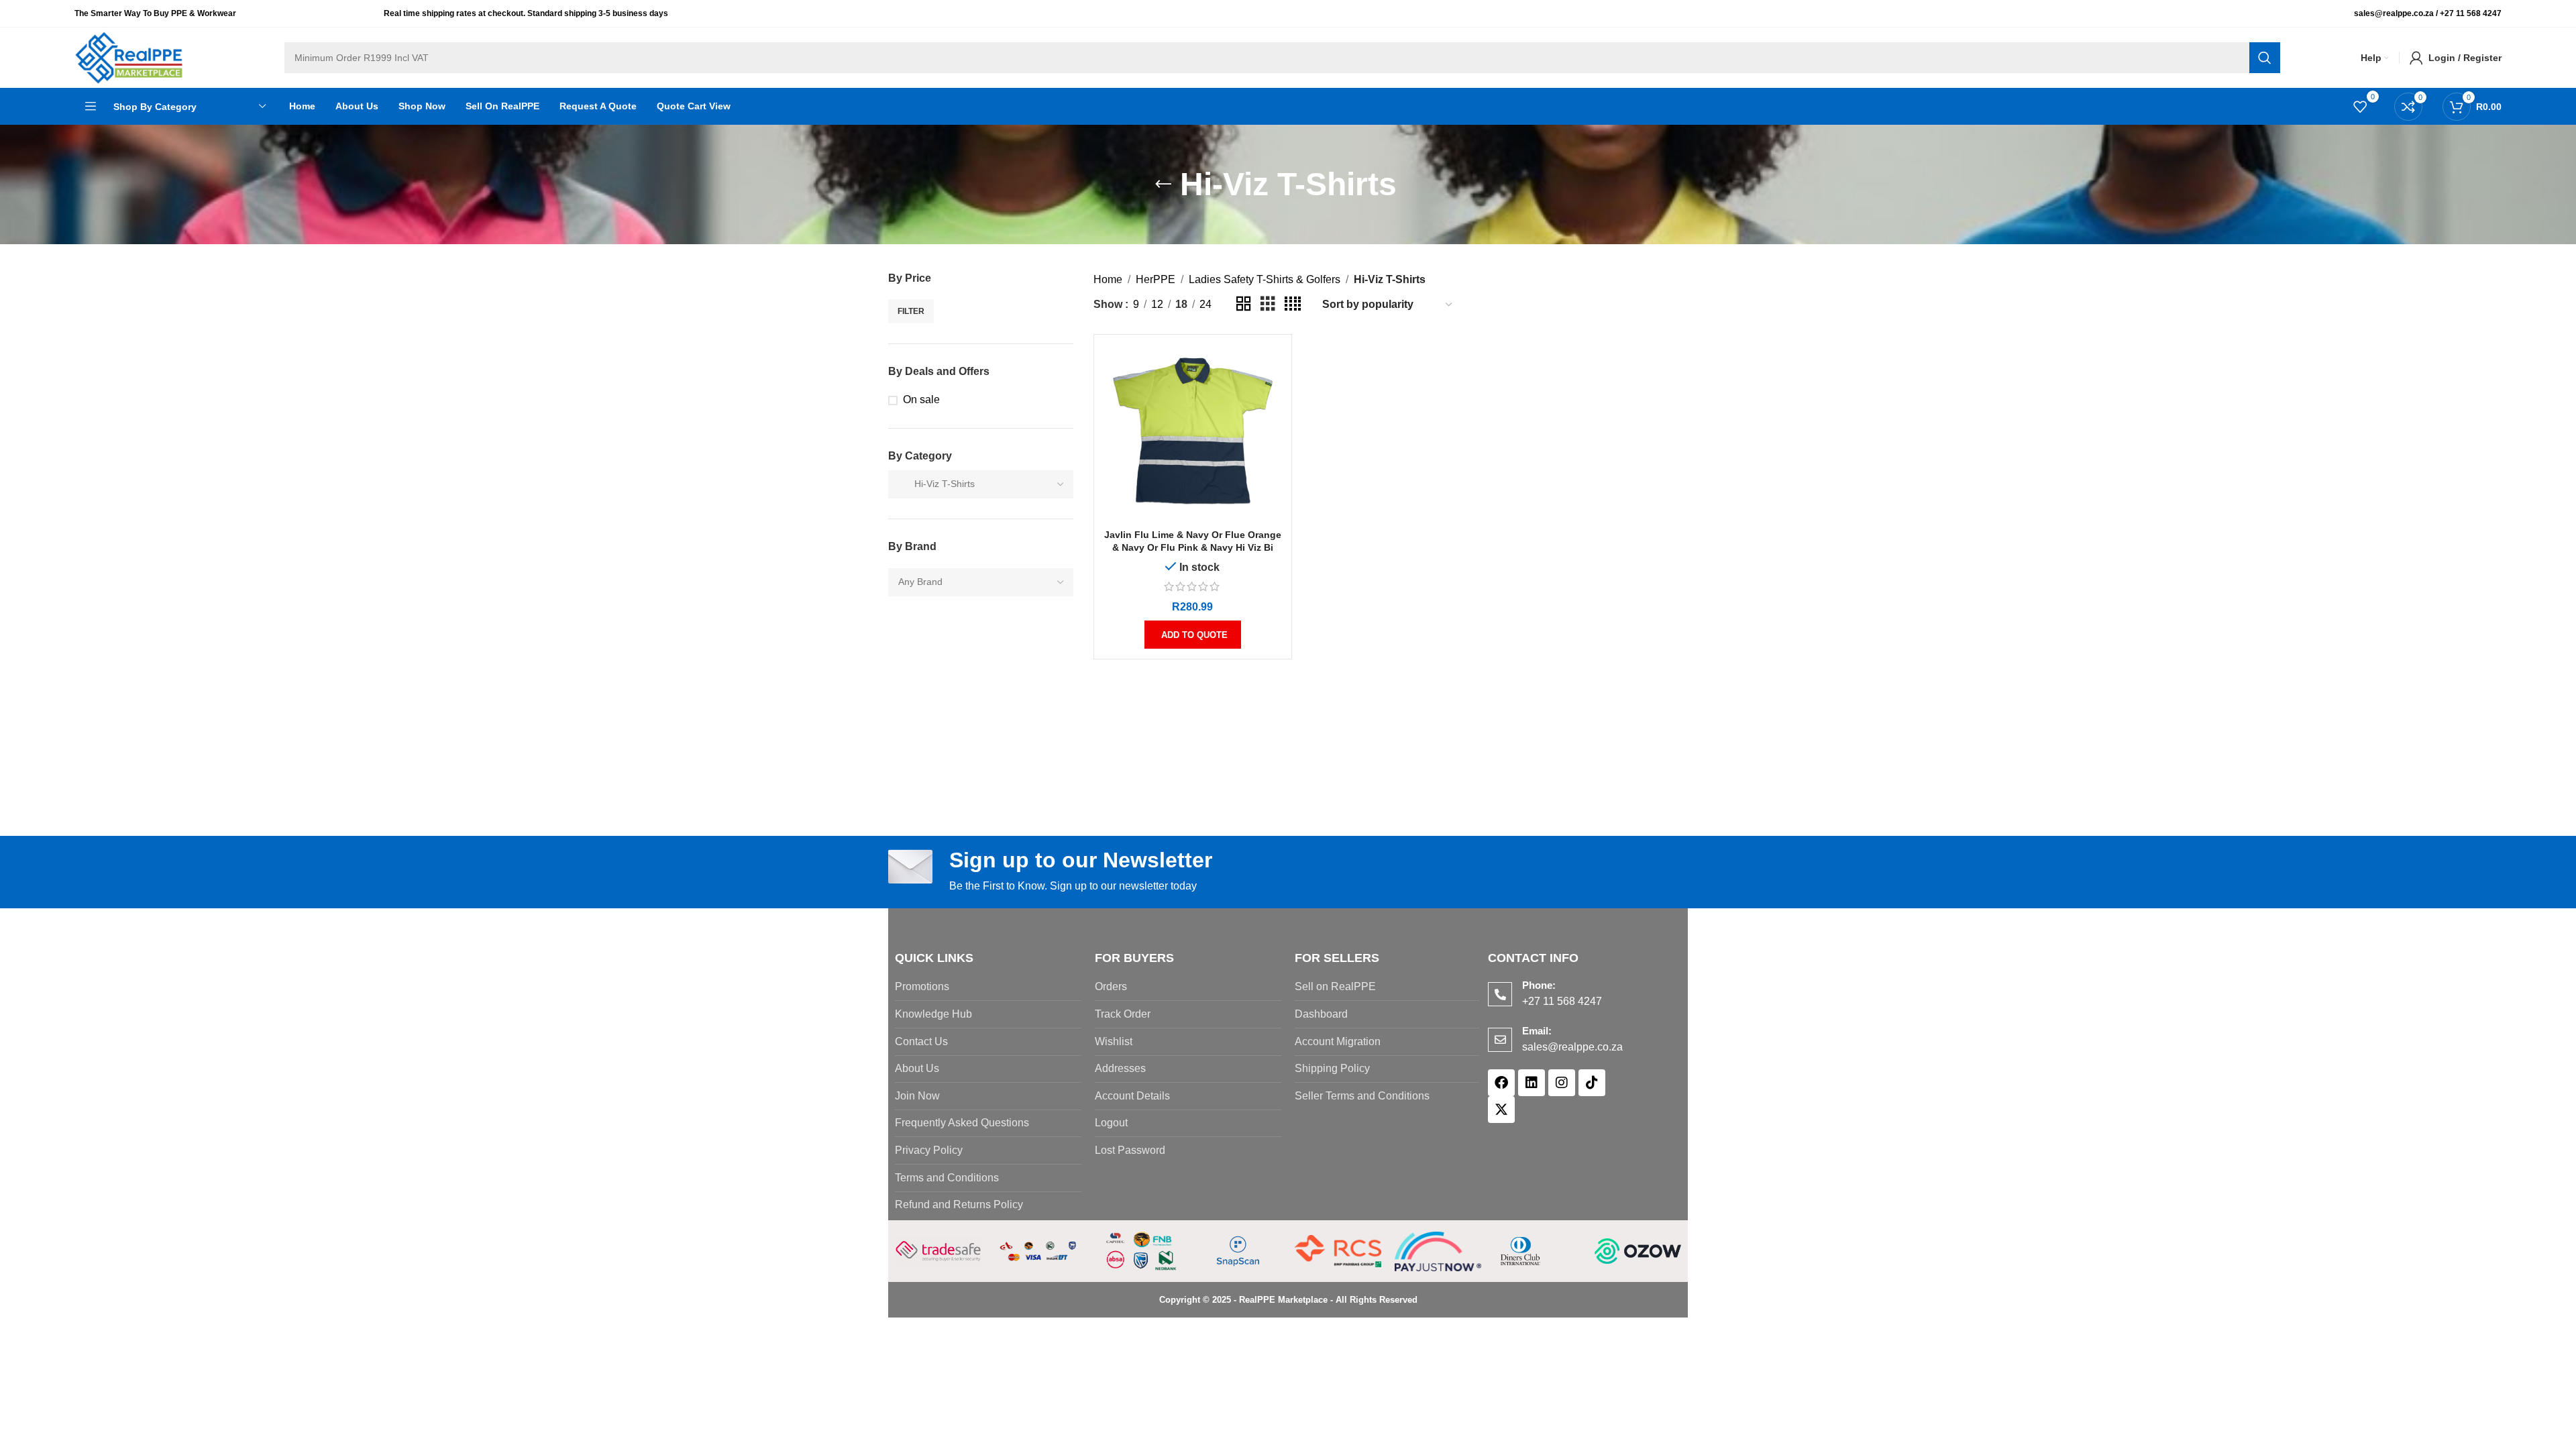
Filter (911, 311)
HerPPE (1156, 279)
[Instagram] (1562, 1083)
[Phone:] (1500, 994)
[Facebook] (1501, 1083)
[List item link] (988, 987)
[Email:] (1500, 1040)
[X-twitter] (1501, 1110)
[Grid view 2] (1244, 304)
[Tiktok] (1592, 1083)
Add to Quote (1194, 635)
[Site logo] (129, 57)
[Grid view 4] (1293, 304)
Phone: (1539, 985)
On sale (921, 399)
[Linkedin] (1532, 1083)
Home (1108, 279)
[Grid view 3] (1268, 304)
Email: (1537, 1031)
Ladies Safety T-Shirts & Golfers (1265, 279)
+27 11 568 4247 (2471, 13)
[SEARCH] (2265, 58)
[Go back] (1163, 184)
